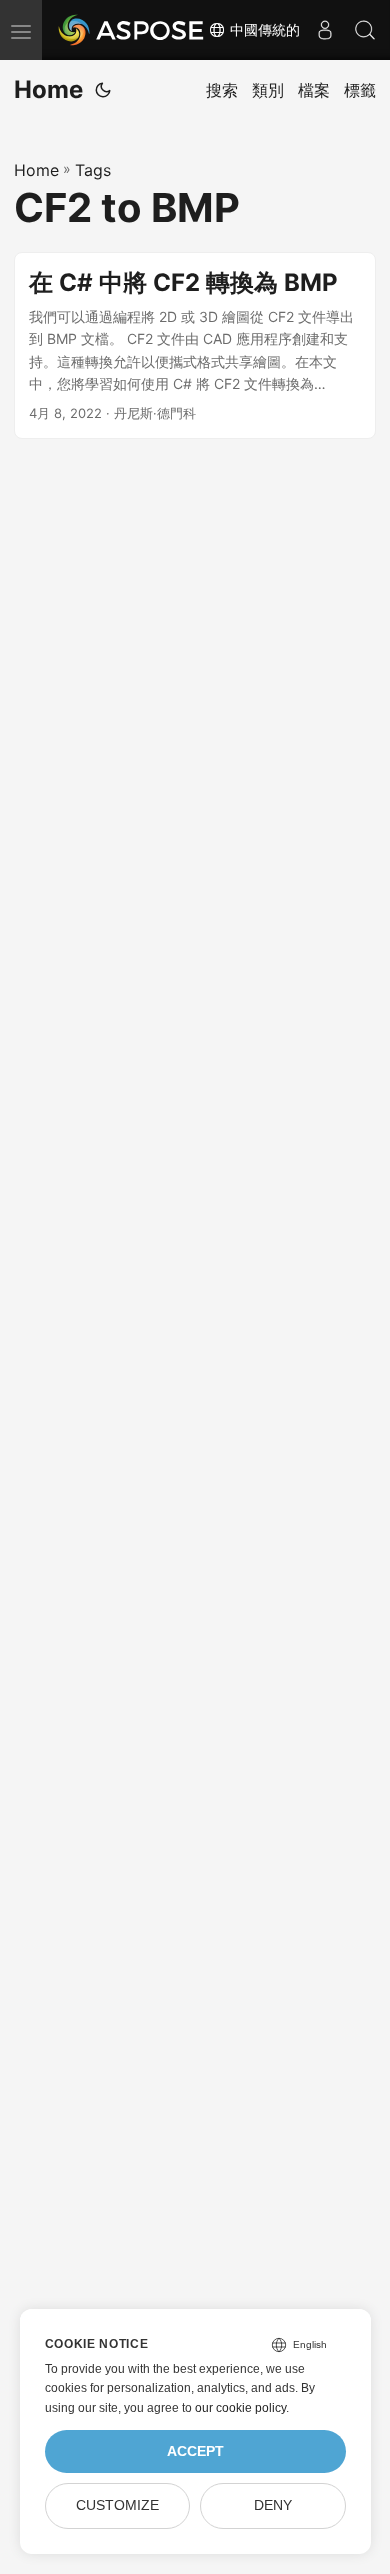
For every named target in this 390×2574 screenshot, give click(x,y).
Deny (273, 2505)
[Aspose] (132, 30)
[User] (325, 30)
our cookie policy (240, 2408)
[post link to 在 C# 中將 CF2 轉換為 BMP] (195, 346)
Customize (117, 2505)
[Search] (365, 30)
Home (48, 89)
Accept (195, 2451)
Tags (93, 170)
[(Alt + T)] (103, 90)
